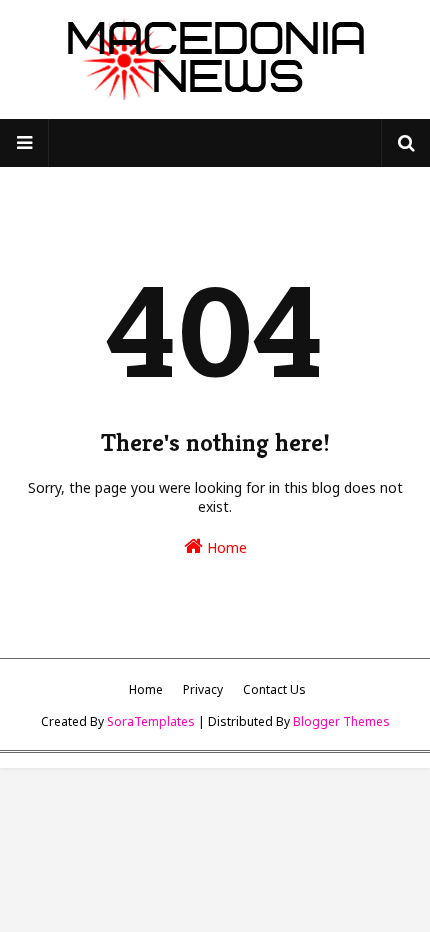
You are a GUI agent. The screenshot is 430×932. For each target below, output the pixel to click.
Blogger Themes (341, 721)
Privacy (203, 689)
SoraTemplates (151, 721)
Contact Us (274, 689)
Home (225, 547)
